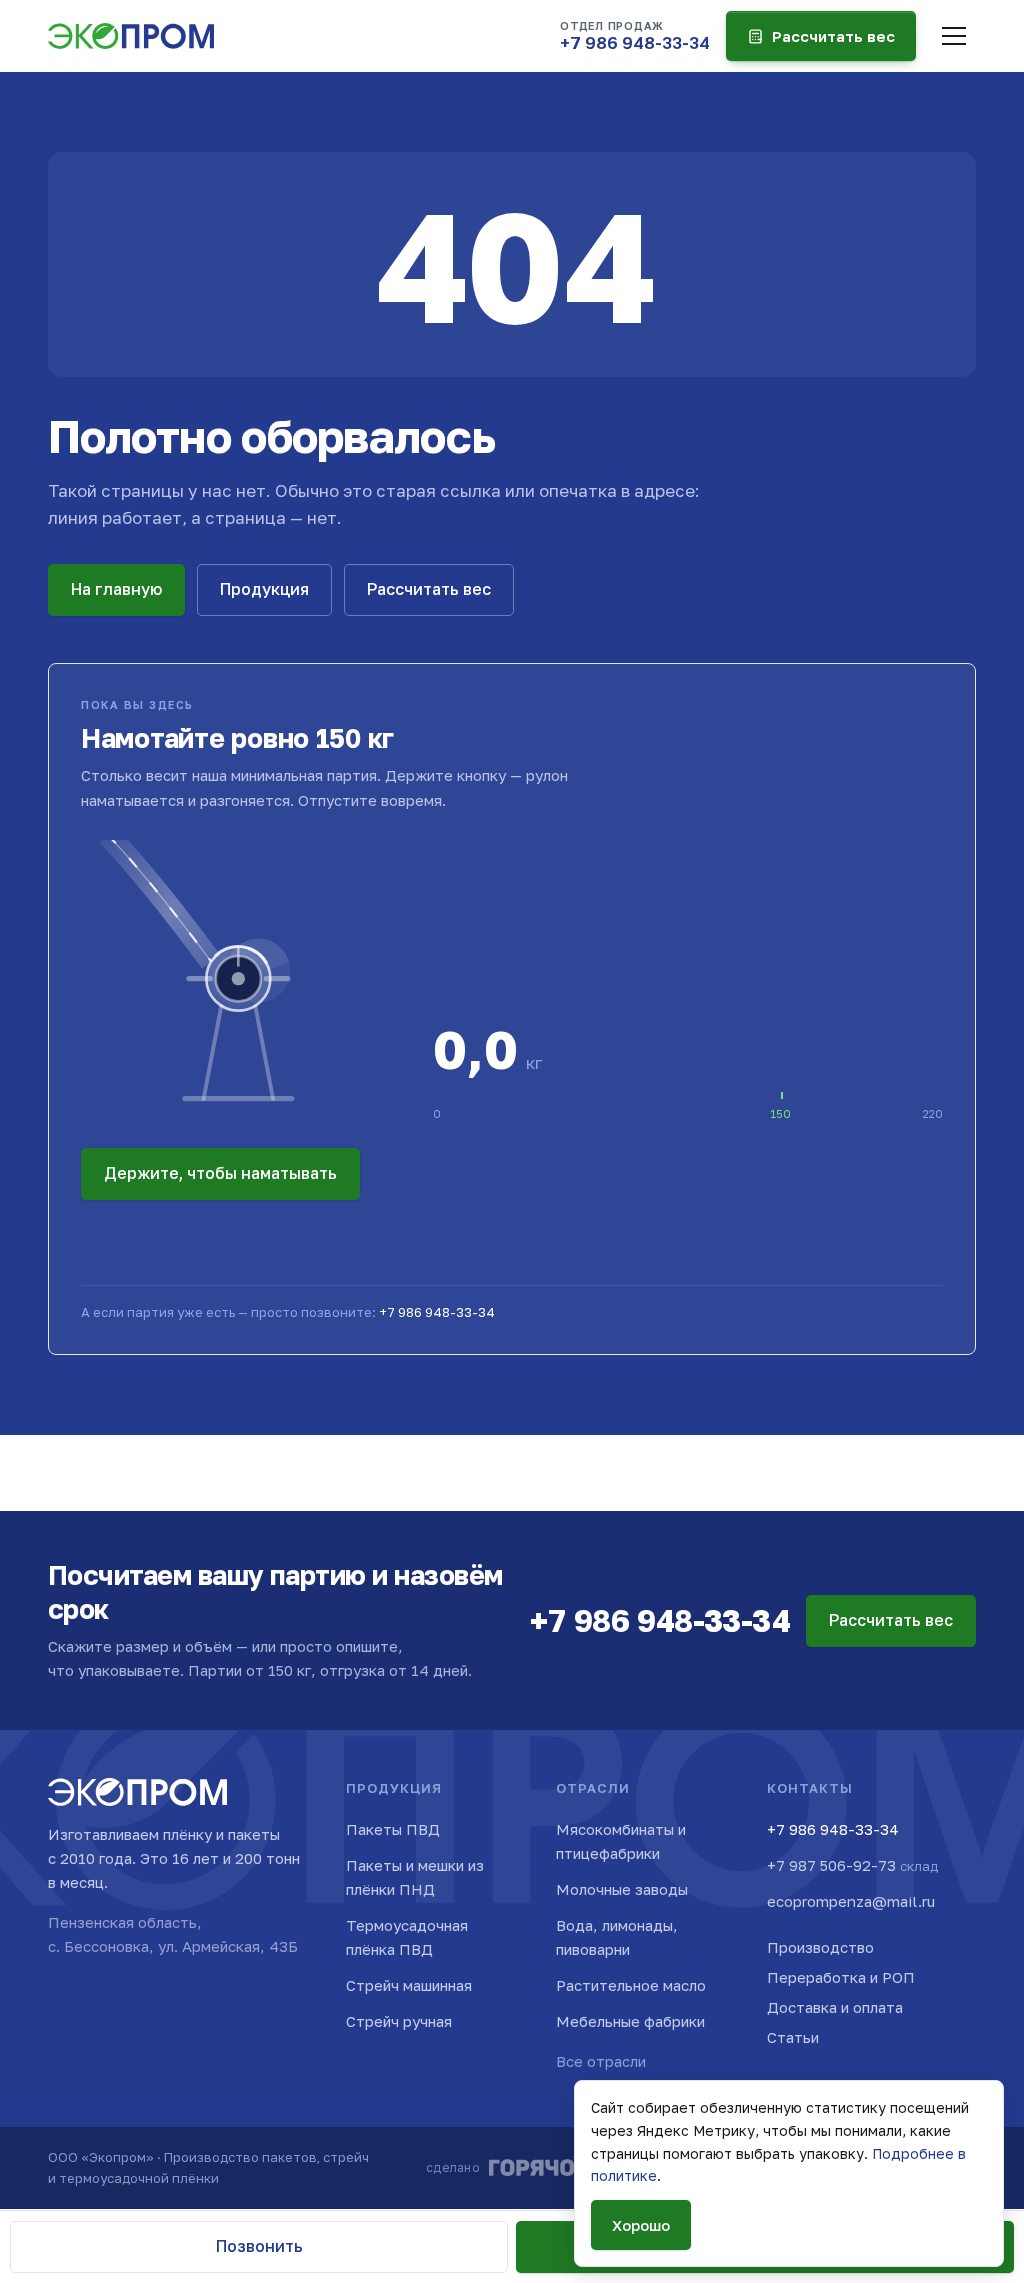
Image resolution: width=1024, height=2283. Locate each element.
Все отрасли (601, 2061)
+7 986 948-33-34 (437, 1312)
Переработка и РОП (841, 1977)
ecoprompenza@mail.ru (851, 1901)
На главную (116, 589)
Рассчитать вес (833, 36)
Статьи (793, 2037)
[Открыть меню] (954, 36)
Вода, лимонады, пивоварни (617, 1937)
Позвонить (259, 2246)
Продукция (264, 589)
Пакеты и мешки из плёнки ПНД (415, 1877)
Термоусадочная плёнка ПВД (407, 1937)
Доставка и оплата (835, 2007)
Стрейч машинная (409, 1985)
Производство (820, 1947)
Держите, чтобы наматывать (220, 1173)
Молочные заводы (622, 1889)
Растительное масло (631, 1985)
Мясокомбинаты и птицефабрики (621, 1841)
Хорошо (641, 2225)
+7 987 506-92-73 (852, 1865)
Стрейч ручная (399, 2021)
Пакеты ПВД (393, 1829)
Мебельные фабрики (630, 2021)
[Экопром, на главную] (131, 36)
